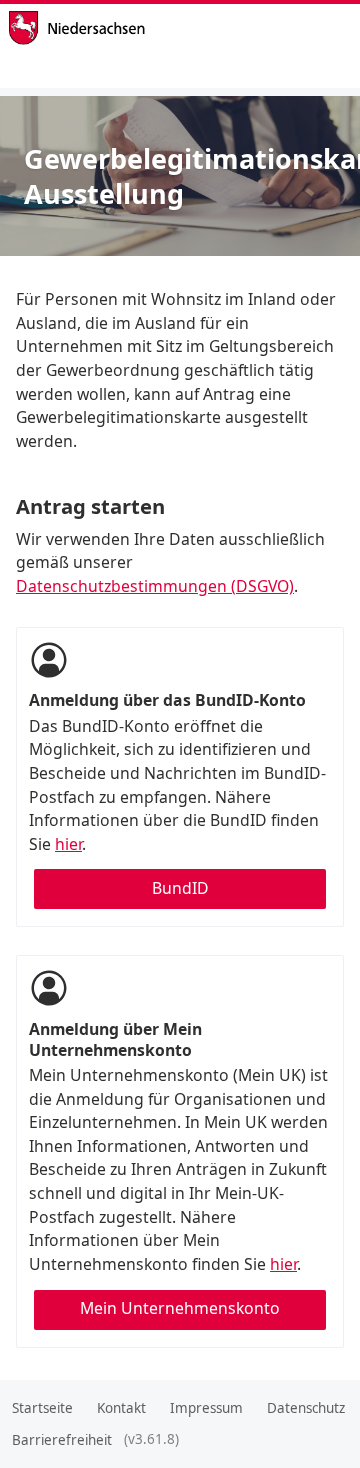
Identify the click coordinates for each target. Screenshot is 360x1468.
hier (68, 844)
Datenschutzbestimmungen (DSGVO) (155, 586)
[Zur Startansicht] (130, 28)
